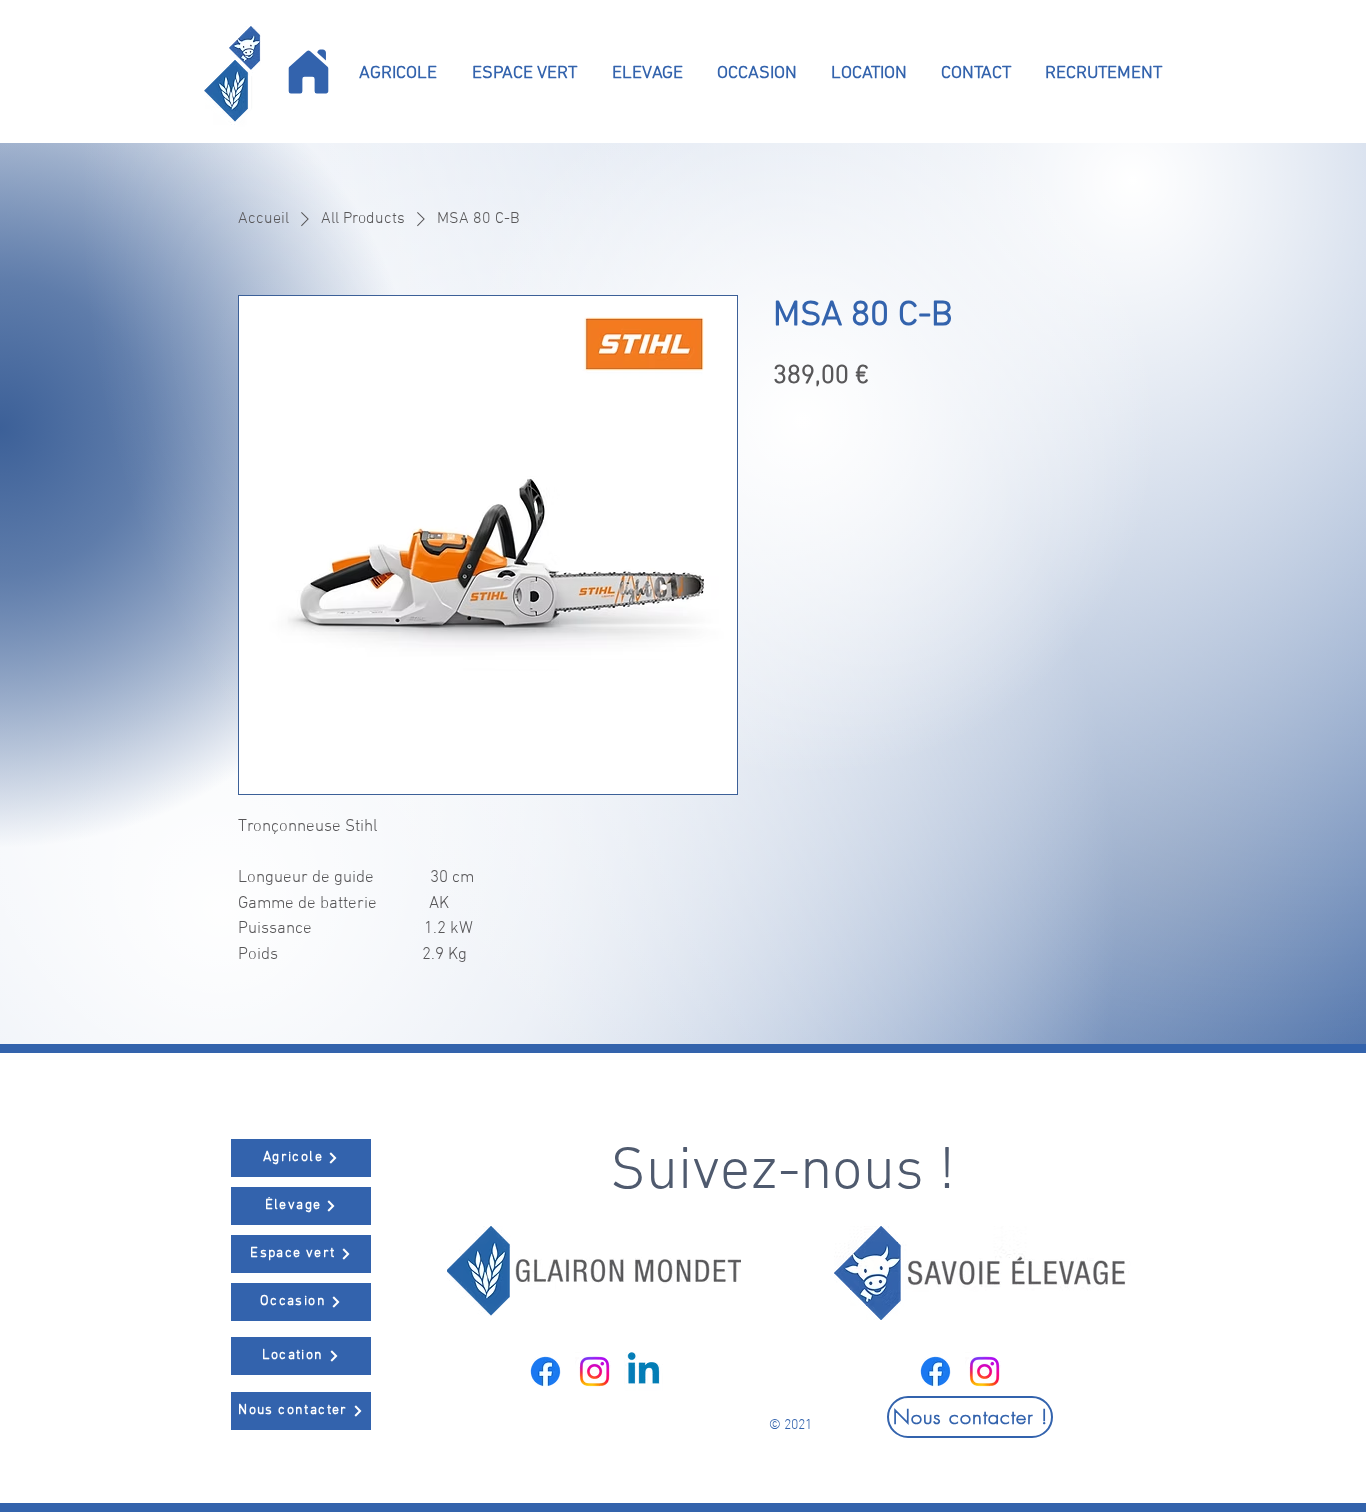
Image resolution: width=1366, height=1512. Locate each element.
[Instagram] (594, 1371)
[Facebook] (545, 1371)
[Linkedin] (643, 1371)
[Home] (308, 71)
